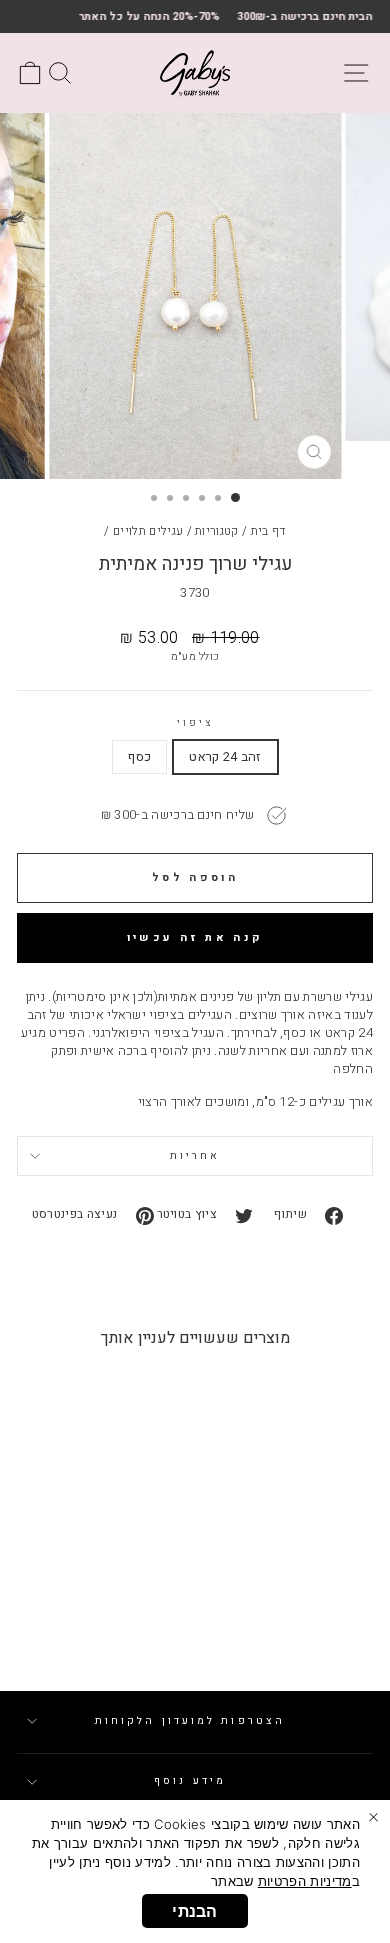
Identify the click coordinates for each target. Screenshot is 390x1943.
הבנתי (195, 1911)
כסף (139, 757)
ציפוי (195, 723)
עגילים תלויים (148, 531)
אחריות (195, 1155)
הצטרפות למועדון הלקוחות (190, 1720)
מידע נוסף (190, 1780)
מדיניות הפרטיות (305, 1881)
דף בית (268, 531)
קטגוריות (217, 531)
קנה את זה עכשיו (195, 937)
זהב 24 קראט (225, 757)
